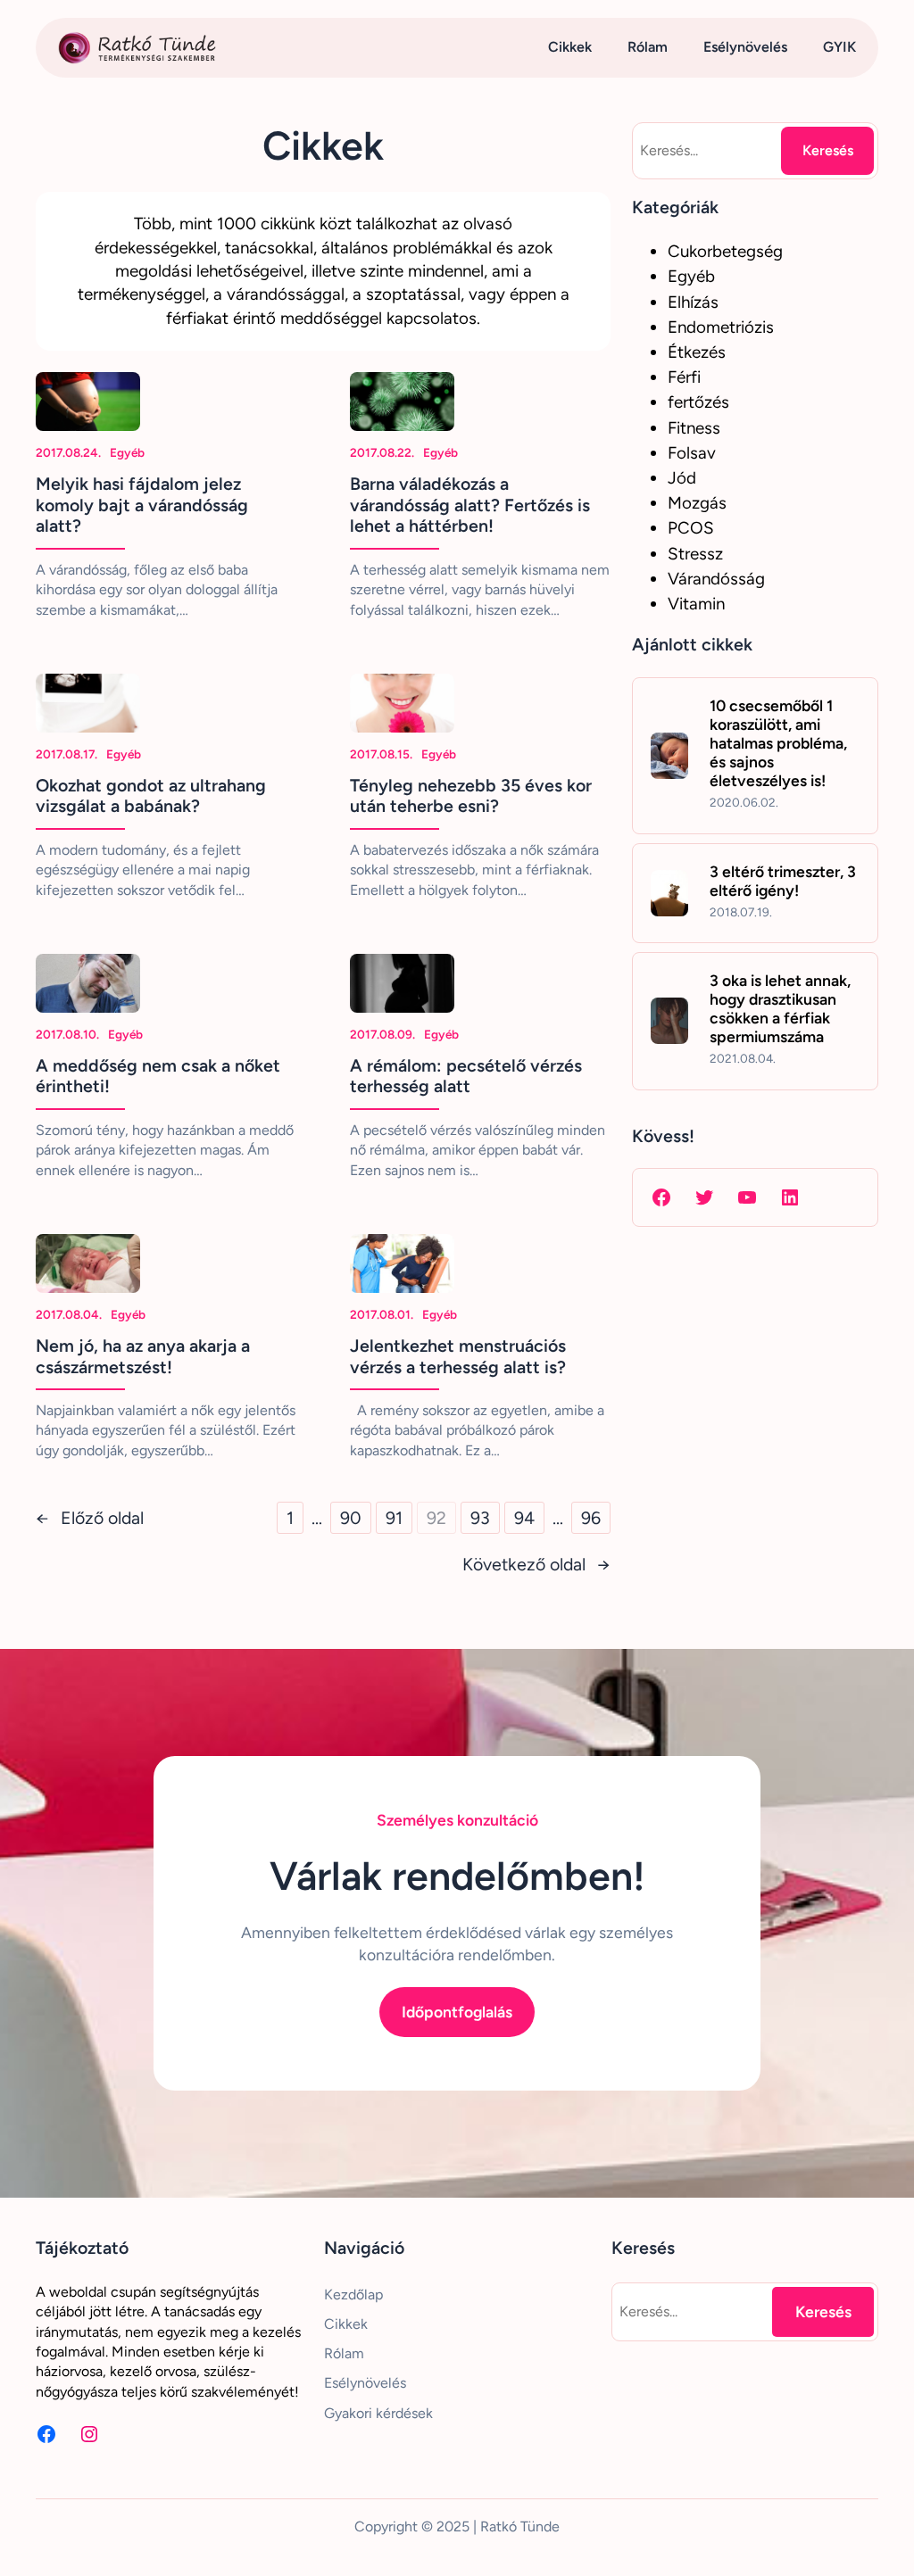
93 (480, 1518)
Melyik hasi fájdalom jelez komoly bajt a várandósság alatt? (142, 505)
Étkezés (697, 352)
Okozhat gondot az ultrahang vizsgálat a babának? (151, 796)
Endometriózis (721, 327)
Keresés (828, 150)
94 (524, 1518)
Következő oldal (536, 1564)
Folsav (692, 453)
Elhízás (693, 302)
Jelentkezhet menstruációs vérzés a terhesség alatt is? (458, 1357)
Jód (682, 478)
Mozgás (697, 503)
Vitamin (696, 604)
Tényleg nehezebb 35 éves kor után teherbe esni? (471, 796)
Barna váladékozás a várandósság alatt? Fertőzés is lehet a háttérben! (470, 505)
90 (351, 1518)
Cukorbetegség (725, 251)
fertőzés (698, 402)
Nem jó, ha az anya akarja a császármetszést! (143, 1357)
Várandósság (716, 579)
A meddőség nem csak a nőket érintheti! (158, 1077)
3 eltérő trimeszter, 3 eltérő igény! (783, 881)
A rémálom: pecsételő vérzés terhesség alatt (466, 1077)
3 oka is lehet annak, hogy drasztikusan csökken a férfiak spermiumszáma (780, 1008)
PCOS (691, 528)
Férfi (684, 377)
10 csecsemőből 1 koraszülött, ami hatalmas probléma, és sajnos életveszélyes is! (778, 743)
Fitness (694, 428)
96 (591, 1518)
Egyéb (127, 452)
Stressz (695, 554)
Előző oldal (90, 1518)
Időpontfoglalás (457, 2012)
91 (394, 1518)
